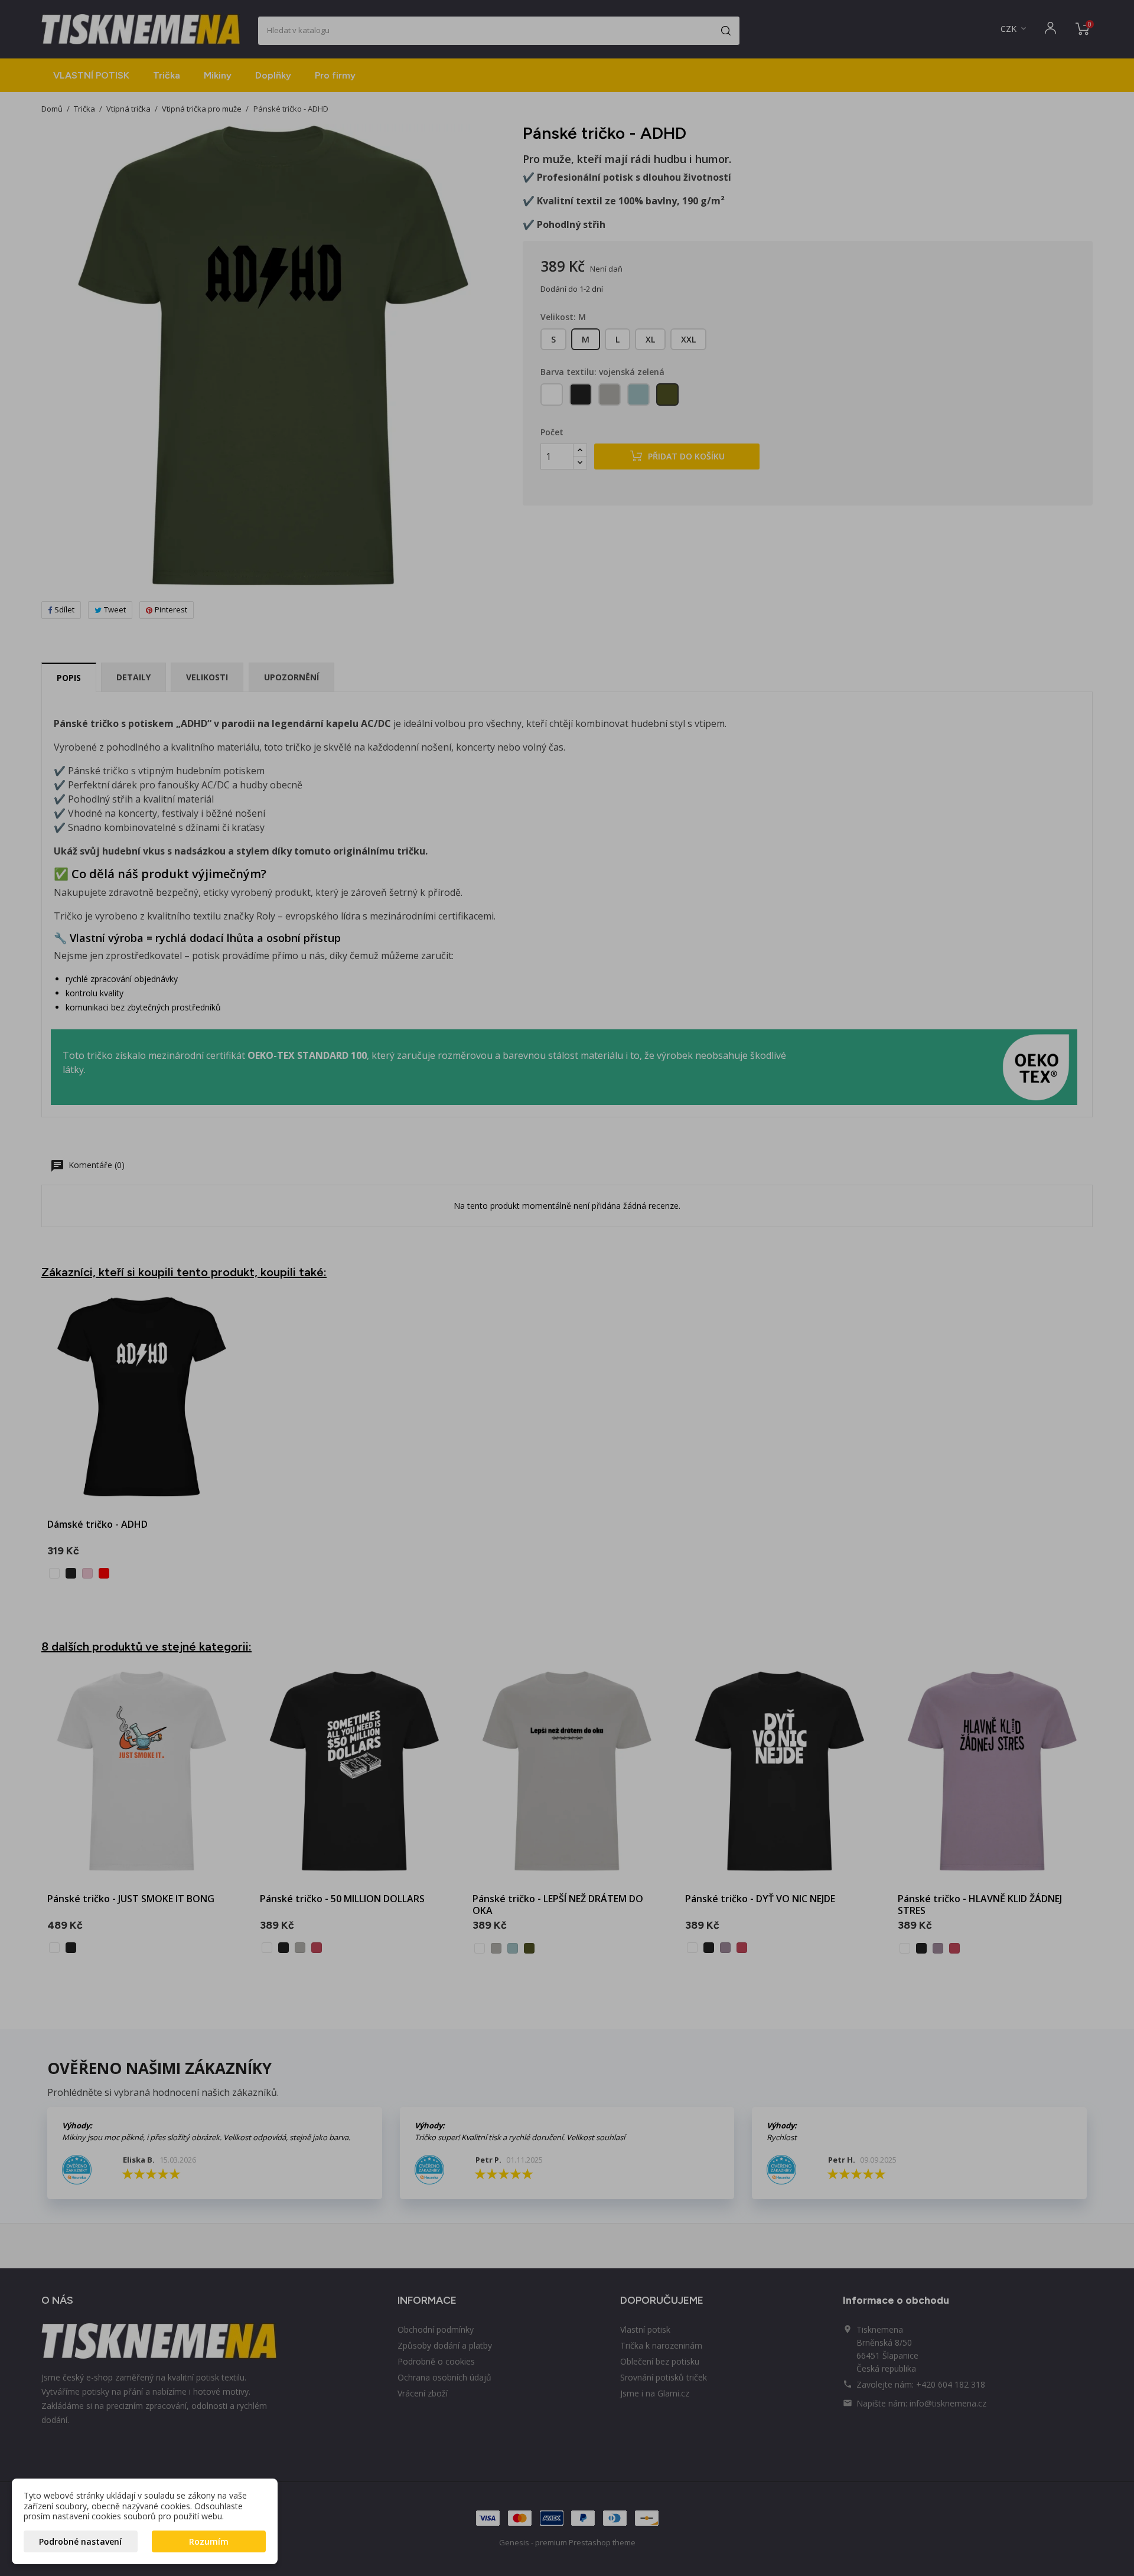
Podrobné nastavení (80, 2541)
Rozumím (209, 2541)
